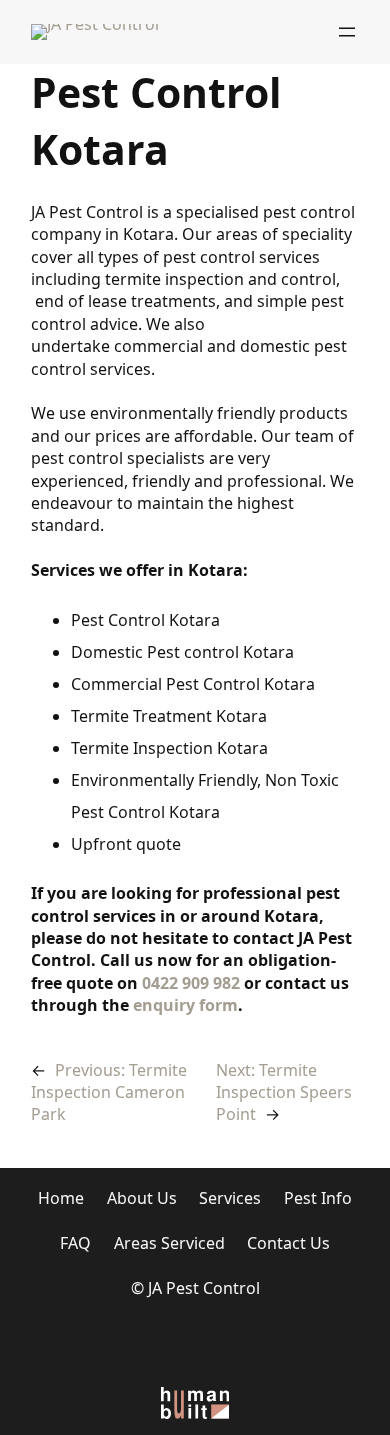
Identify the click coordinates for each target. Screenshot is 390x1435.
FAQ (75, 1243)
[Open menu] (347, 32)
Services (230, 1198)
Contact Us (288, 1243)
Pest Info (318, 1198)
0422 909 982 (191, 983)
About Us (142, 1198)
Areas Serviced (169, 1243)
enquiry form (185, 1005)
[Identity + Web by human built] (195, 1401)
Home (61, 1198)
